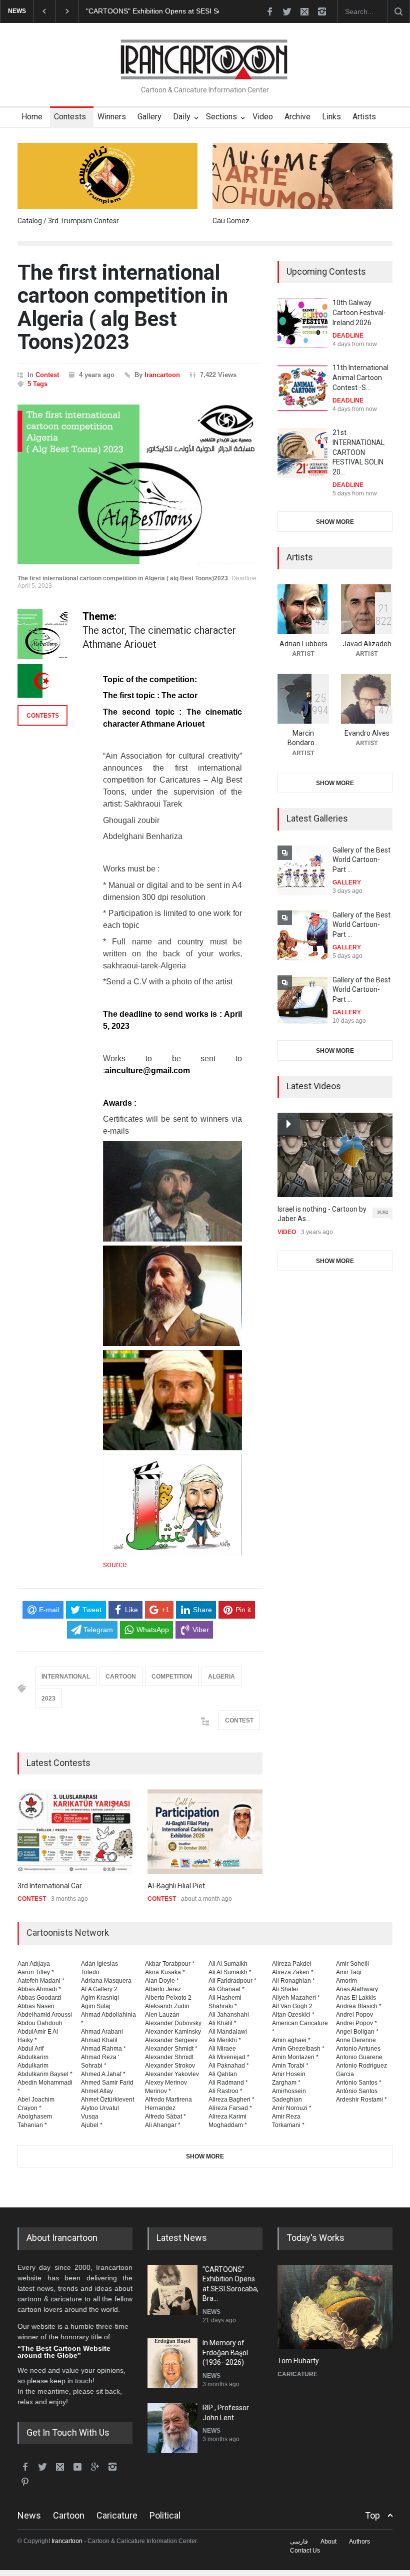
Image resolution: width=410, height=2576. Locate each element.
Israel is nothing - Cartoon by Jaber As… (322, 1214)
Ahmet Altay (97, 2091)
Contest (47, 375)
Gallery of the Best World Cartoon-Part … (361, 860)
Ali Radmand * (228, 2083)
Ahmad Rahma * (103, 2049)
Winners (112, 117)
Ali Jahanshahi (229, 2015)
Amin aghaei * (291, 2040)
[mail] (304, 11)
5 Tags (37, 384)
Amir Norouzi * (292, 2108)
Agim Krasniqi (100, 1998)
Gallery (149, 117)
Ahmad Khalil (99, 2040)
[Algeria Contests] (42, 681)
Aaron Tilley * (36, 1972)
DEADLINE (348, 336)
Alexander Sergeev (171, 2040)
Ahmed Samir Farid (107, 2083)
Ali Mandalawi (228, 2032)
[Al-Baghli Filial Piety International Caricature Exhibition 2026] (205, 1832)
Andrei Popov (354, 2015)
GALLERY (347, 882)
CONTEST (239, 1720)
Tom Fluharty (298, 2361)
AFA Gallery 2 (99, 1989)
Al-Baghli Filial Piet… (178, 1886)
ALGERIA (221, 1677)
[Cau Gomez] (302, 176)
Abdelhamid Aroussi (45, 2015)
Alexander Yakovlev (172, 2074)
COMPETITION (172, 1677)
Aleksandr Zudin (167, 2006)
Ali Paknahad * (229, 2066)
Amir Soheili (352, 1964)
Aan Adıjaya (34, 1964)
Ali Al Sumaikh (228, 1964)
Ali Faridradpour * (232, 1981)
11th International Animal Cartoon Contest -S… (360, 377)
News (29, 2515)
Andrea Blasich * (359, 2006)
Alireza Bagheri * (231, 2100)
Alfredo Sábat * (165, 2117)
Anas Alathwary (357, 1989)
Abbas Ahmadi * (39, 1989)
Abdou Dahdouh (40, 2023)
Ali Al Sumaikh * (230, 1972)
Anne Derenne (356, 2040)
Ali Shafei (285, 1989)
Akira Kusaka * (165, 1972)
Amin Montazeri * (295, 2057)
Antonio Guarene (359, 2057)
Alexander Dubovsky (173, 2023)
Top (372, 2515)
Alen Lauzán (162, 2015)
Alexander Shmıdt (169, 2057)
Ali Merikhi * (225, 2040)
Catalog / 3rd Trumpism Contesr (68, 221)
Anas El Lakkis (356, 1998)
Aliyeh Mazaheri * (296, 1998)
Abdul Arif (30, 2049)
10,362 (382, 1212)
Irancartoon (162, 375)
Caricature (117, 2515)
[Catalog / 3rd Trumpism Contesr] (107, 176)
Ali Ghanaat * (226, 1989)
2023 (48, 1699)
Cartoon (69, 2515)
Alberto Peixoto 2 (168, 1998)
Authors (359, 2542)
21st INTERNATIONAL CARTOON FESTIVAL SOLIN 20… (358, 452)
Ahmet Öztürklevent (107, 2100)
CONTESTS (43, 716)
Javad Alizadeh (367, 644)
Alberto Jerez (163, 1989)
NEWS (211, 2312)
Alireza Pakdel (292, 1964)
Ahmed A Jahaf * (103, 2074)
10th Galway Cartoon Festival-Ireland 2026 (359, 312)
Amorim (346, 1981)
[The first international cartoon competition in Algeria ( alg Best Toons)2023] (140, 484)
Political (165, 2515)
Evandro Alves (367, 733)
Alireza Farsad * (230, 2108)
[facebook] (269, 11)
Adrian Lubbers (303, 644)
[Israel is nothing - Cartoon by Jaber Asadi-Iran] (335, 1155)
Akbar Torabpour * (170, 1964)
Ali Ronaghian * (293, 1981)
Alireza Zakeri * (293, 1972)
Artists (364, 117)
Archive (297, 117)
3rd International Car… (52, 1886)
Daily (182, 117)
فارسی (299, 2542)
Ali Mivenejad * (229, 2057)
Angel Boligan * (357, 2032)
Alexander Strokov (170, 2066)
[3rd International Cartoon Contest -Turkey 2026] (75, 1832)
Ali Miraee (222, 2049)
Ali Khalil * (222, 2023)
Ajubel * (92, 2125)
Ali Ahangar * (163, 2125)
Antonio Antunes (358, 2049)
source (115, 1564)
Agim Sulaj (96, 2006)
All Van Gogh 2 (292, 2006)
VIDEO (287, 1232)
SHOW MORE (335, 522)
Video (263, 117)
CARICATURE (297, 2374)
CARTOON (121, 1677)
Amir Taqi (349, 1972)
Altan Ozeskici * (293, 2015)
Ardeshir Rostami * (361, 2100)
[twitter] (287, 11)
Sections (221, 117)
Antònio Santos (357, 2091)
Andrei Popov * (356, 2023)
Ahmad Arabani (102, 2032)
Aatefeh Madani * (41, 1981)
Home (32, 117)
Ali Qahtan (223, 2074)
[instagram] (322, 11)
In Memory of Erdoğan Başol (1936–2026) (153, 11)
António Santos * (359, 2083)
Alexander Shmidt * (171, 2049)
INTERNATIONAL (66, 1677)
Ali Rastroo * (225, 2091)
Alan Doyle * (162, 1981)
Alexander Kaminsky (173, 2032)
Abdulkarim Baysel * (45, 2074)
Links (331, 117)
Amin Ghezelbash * (298, 2049)
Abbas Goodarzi (39, 1998)
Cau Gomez (231, 221)
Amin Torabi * (290, 2066)
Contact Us (305, 2551)
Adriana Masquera (106, 1981)
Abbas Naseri (36, 2006)
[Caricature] (335, 2307)
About (328, 2542)
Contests (70, 117)
